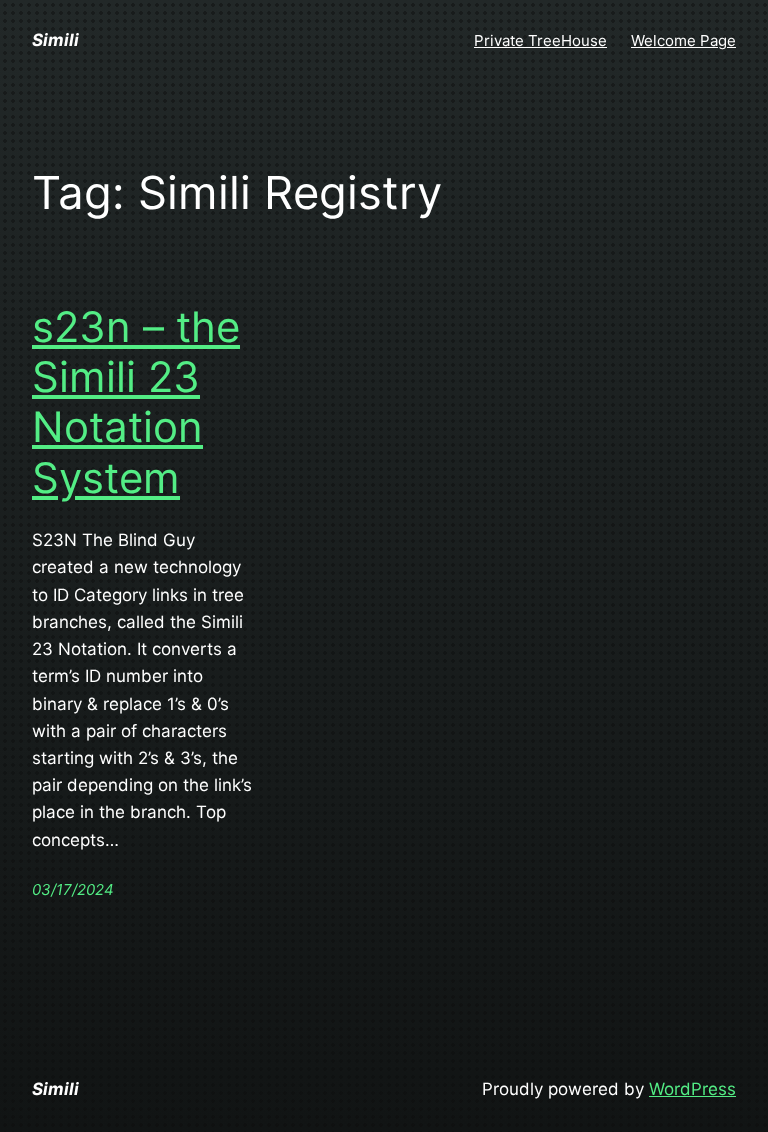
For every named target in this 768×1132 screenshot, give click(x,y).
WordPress (692, 1089)
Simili (55, 40)
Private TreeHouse (540, 40)
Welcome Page (683, 40)
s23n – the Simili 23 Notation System (136, 402)
